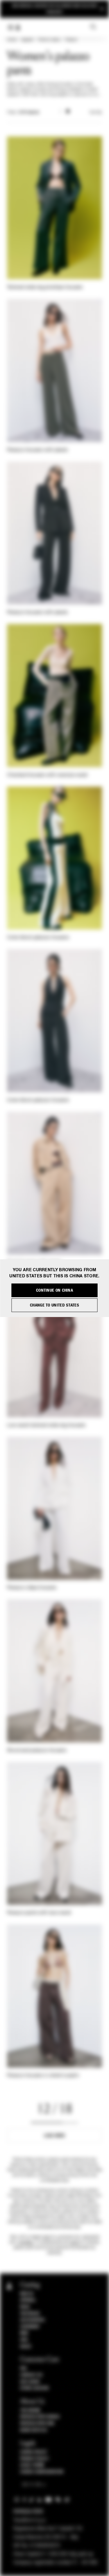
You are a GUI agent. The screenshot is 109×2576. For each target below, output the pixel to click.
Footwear (30, 2314)
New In (26, 2294)
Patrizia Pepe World (40, 2417)
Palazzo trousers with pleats (37, 450)
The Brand (30, 2410)
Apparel (27, 40)
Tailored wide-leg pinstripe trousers (45, 287)
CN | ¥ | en (32, 2485)
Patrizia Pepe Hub (37, 2424)
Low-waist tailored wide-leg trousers (46, 1425)
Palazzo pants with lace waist (39, 1913)
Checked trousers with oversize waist (47, 775)
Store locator (34, 2388)
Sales (26, 2347)
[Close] (102, 9)
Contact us (31, 2375)
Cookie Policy (34, 2452)
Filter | (23, 113)
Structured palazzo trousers (37, 1751)
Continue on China (54, 1290)
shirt (47, 2237)
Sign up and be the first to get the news (54, 9)
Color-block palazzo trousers (38, 938)
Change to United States (54, 1305)
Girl (24, 2340)
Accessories (32, 2320)
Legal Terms (32, 2465)
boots (75, 2242)
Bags (25, 2307)
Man (24, 2333)
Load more (54, 2136)
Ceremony (30, 2327)
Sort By (96, 113)
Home (12, 40)
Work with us (33, 2430)
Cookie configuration (42, 2472)
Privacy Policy (34, 2459)
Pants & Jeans (49, 40)
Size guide (30, 2382)
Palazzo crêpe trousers (32, 1588)
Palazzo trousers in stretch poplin (43, 2076)
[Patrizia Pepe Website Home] (18, 28)
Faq (23, 2368)
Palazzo (71, 40)
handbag (26, 2242)
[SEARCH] (93, 27)
